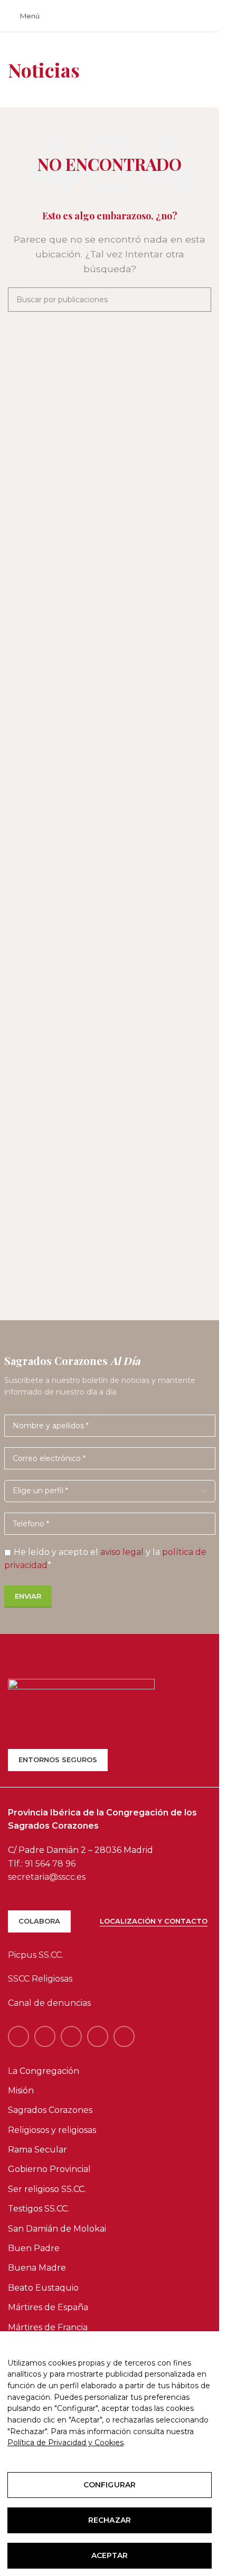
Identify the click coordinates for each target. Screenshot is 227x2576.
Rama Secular (37, 2150)
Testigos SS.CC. (39, 2209)
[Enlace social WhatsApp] (124, 2036)
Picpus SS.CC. (36, 1955)
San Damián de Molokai (57, 2229)
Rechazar (110, 2520)
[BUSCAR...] (199, 300)
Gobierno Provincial (49, 2169)
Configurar (110, 2485)
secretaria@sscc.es (47, 1877)
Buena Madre (37, 2268)
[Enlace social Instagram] (71, 2036)
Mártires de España (48, 2307)
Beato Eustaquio (43, 2288)
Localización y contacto (154, 1921)
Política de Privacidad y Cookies (65, 2443)
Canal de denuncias (49, 2003)
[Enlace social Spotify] (98, 2036)
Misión (21, 2090)
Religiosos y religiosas (52, 2130)
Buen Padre (34, 2248)
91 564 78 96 (50, 1864)
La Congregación (44, 2071)
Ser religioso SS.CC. (47, 2189)
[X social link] (45, 2036)
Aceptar (110, 2555)
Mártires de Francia (48, 2327)
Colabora (39, 1921)
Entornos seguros (58, 1760)
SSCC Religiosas (40, 1979)
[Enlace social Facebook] (18, 2036)
